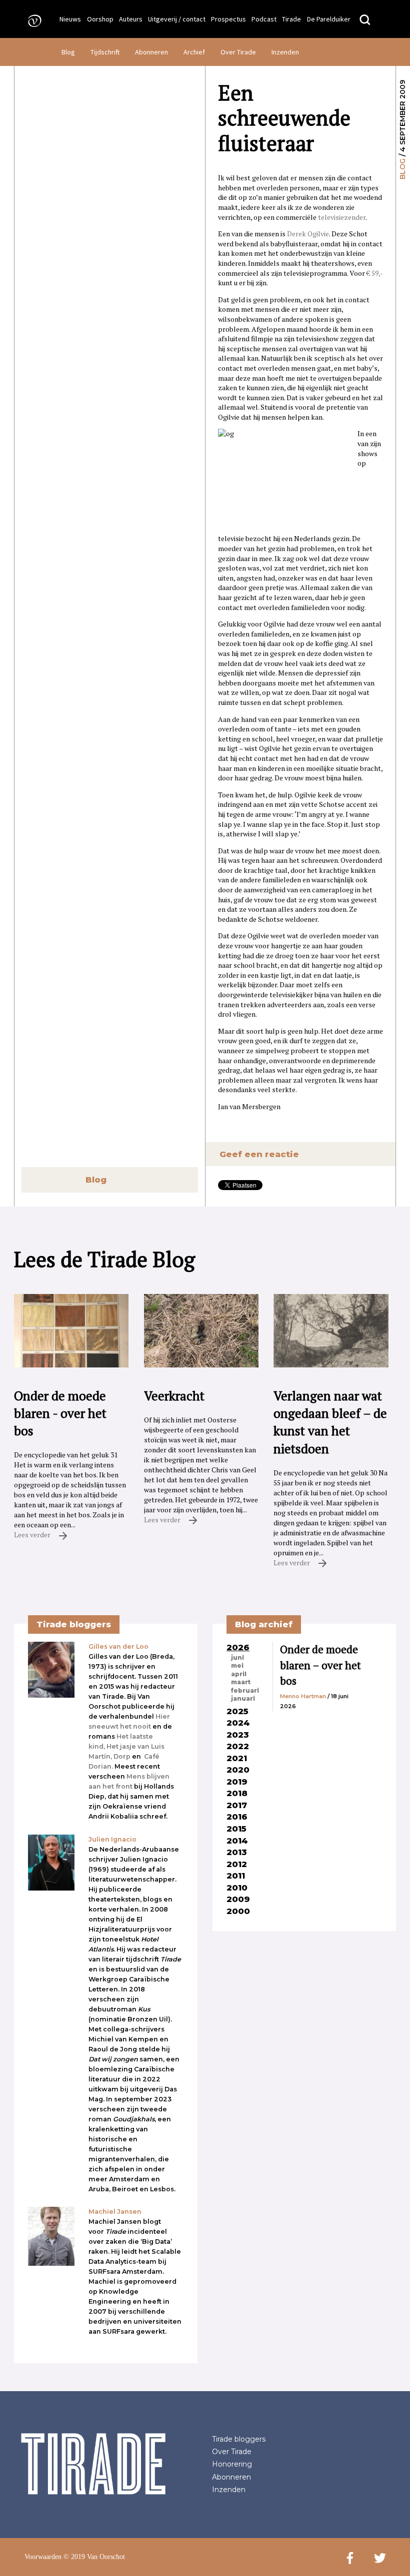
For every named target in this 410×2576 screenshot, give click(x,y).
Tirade (291, 19)
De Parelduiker (329, 19)
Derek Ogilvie (308, 234)
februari (245, 1691)
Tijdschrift (105, 52)
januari (243, 1699)
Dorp (122, 1756)
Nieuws (70, 19)
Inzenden (285, 52)
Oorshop (100, 19)
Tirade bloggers (239, 2439)
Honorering (232, 2464)
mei (237, 1666)
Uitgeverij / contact (177, 19)
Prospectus (228, 19)
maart (241, 1682)
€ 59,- (374, 273)
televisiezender (342, 217)
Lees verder (33, 1535)
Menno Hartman (303, 1696)
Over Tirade (238, 52)
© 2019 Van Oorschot (94, 2557)
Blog (68, 52)
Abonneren (151, 52)
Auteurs (131, 19)
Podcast (264, 19)
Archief (194, 52)
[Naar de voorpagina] (31, 20)
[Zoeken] (365, 20)
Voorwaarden (43, 2557)
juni (237, 1658)
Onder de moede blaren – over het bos (320, 1665)
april (239, 1674)
